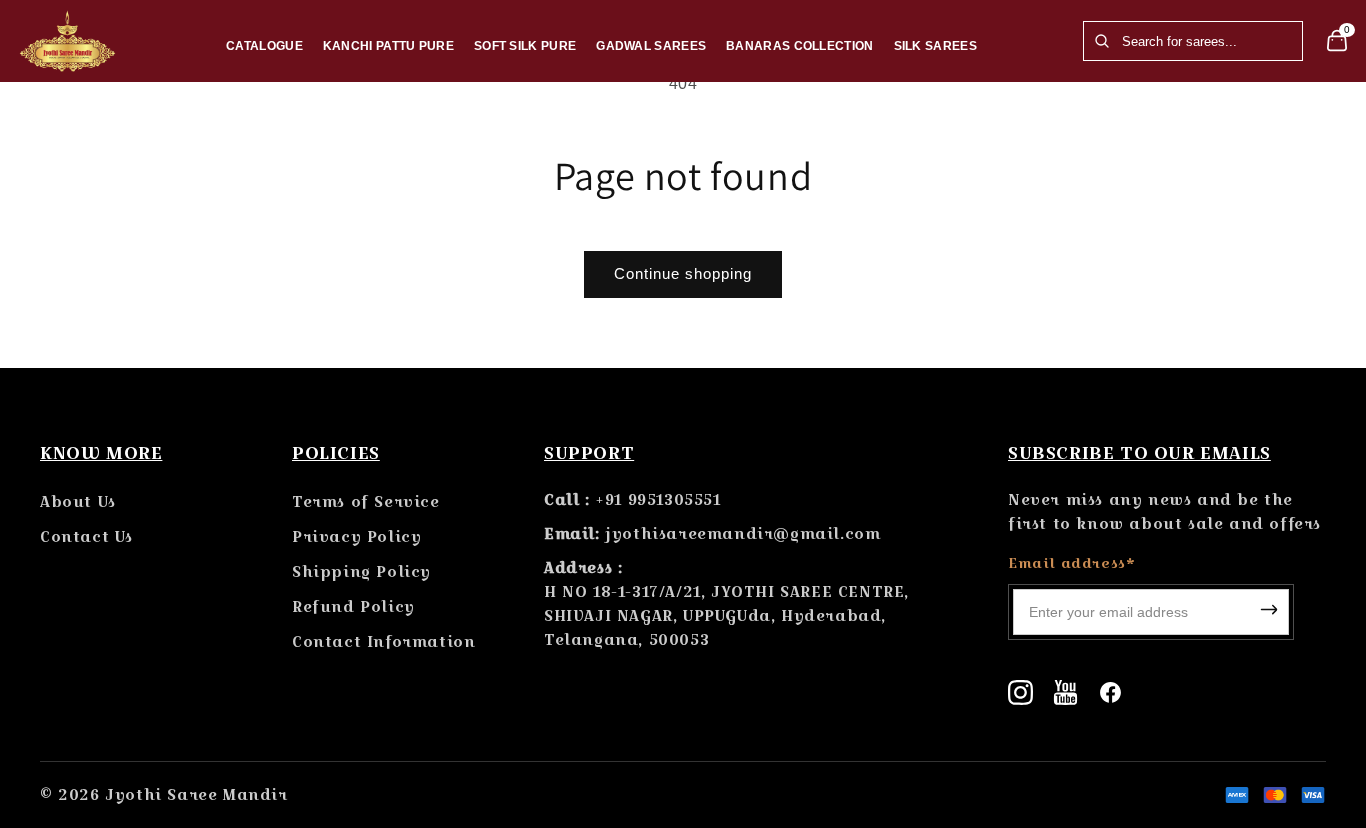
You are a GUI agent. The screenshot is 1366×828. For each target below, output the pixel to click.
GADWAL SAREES (651, 46)
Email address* (1071, 563)
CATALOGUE (264, 46)
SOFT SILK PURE (525, 46)
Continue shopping (683, 273)
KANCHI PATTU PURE (388, 46)
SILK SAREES (935, 46)
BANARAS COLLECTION (799, 46)
